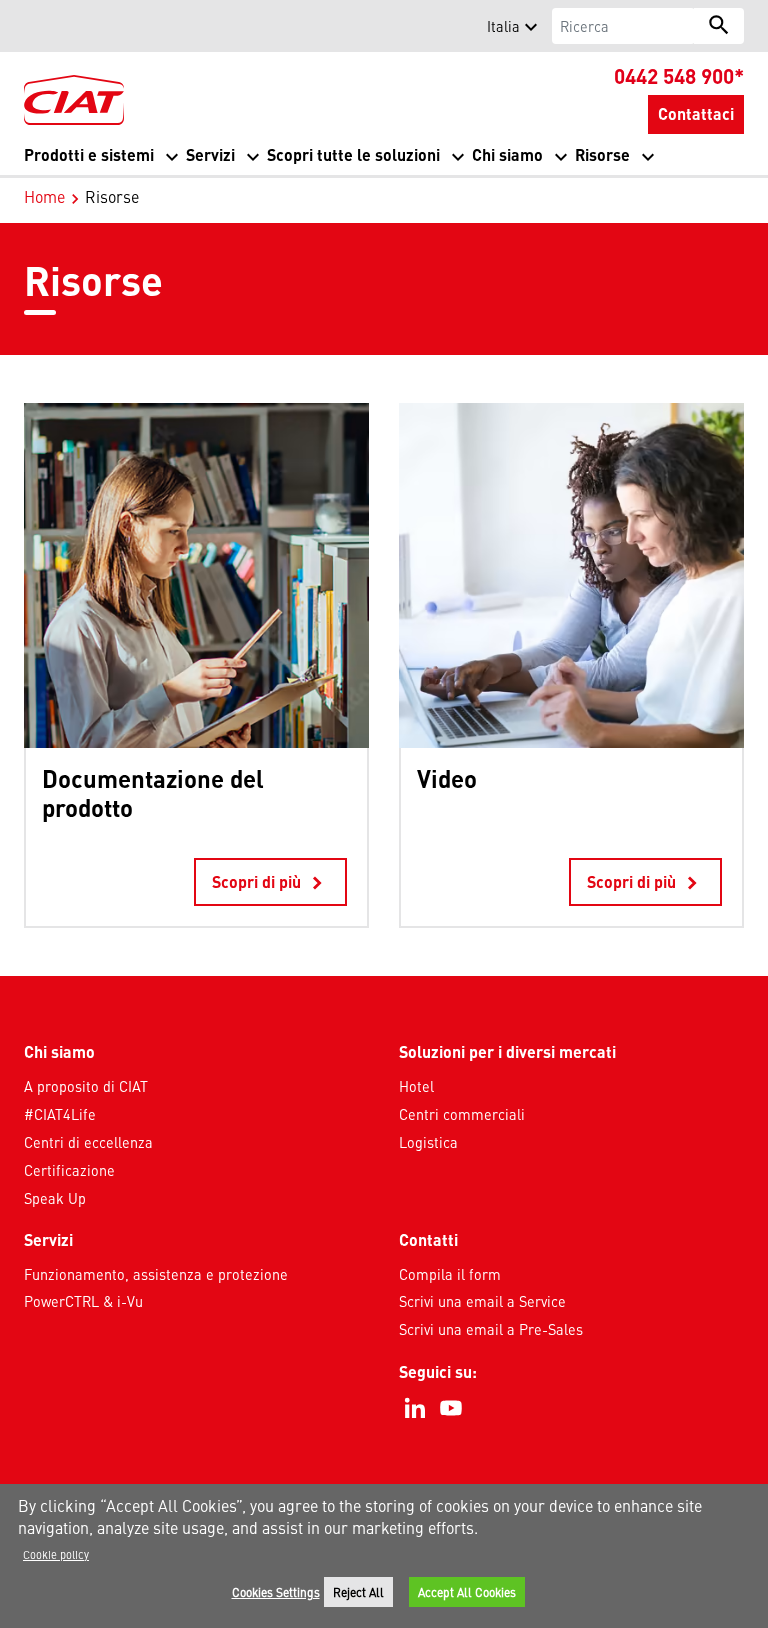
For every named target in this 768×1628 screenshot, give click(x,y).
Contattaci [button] (696, 113)
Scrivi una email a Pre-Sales (491, 1329)
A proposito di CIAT (86, 1086)
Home (44, 196)
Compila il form (450, 1274)
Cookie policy (56, 1554)
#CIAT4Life (60, 1114)
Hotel (416, 1086)
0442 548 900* (679, 75)
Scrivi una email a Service (482, 1301)
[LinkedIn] (415, 1408)
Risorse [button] (602, 154)
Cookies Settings (276, 1592)
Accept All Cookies (467, 1592)
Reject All (358, 1592)
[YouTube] (451, 1408)
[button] (36, 26)
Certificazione (69, 1170)
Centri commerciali (462, 1114)
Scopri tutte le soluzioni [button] (353, 154)
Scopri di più (270, 883)
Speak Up (55, 1198)
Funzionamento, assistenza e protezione (156, 1274)
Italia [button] (503, 26)
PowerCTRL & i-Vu (83, 1301)
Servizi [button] (210, 154)
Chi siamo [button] (507, 154)
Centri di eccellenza (88, 1142)
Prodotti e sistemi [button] (89, 154)
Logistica (428, 1142)
